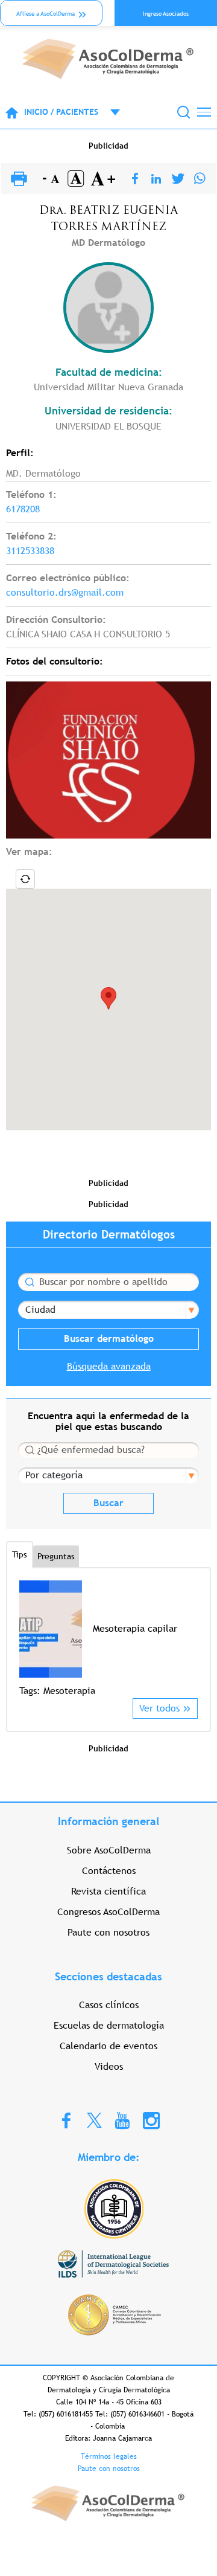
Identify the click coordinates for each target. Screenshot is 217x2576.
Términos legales (109, 2456)
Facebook (66, 2120)
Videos (109, 2066)
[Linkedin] (156, 179)
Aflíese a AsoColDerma (46, 14)
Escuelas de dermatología (109, 2025)
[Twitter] (178, 179)
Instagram (151, 2120)
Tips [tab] (20, 1554)
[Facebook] (135, 179)
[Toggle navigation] (204, 112)
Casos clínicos (109, 2005)
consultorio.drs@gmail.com (65, 592)
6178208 (23, 509)
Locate (25, 879)
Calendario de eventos (108, 2046)
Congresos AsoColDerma (108, 1912)
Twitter (94, 2120)
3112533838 (30, 551)
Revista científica (108, 1891)
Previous (27, 1639)
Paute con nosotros (108, 1932)
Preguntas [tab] (56, 1556)
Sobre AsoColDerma (109, 1850)
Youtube (122, 2120)
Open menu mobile (109, 112)
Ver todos (159, 1708)
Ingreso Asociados (166, 14)
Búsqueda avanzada (109, 1366)
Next (190, 1639)
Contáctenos (109, 1871)
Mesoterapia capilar (135, 1628)
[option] (108, 1639)
